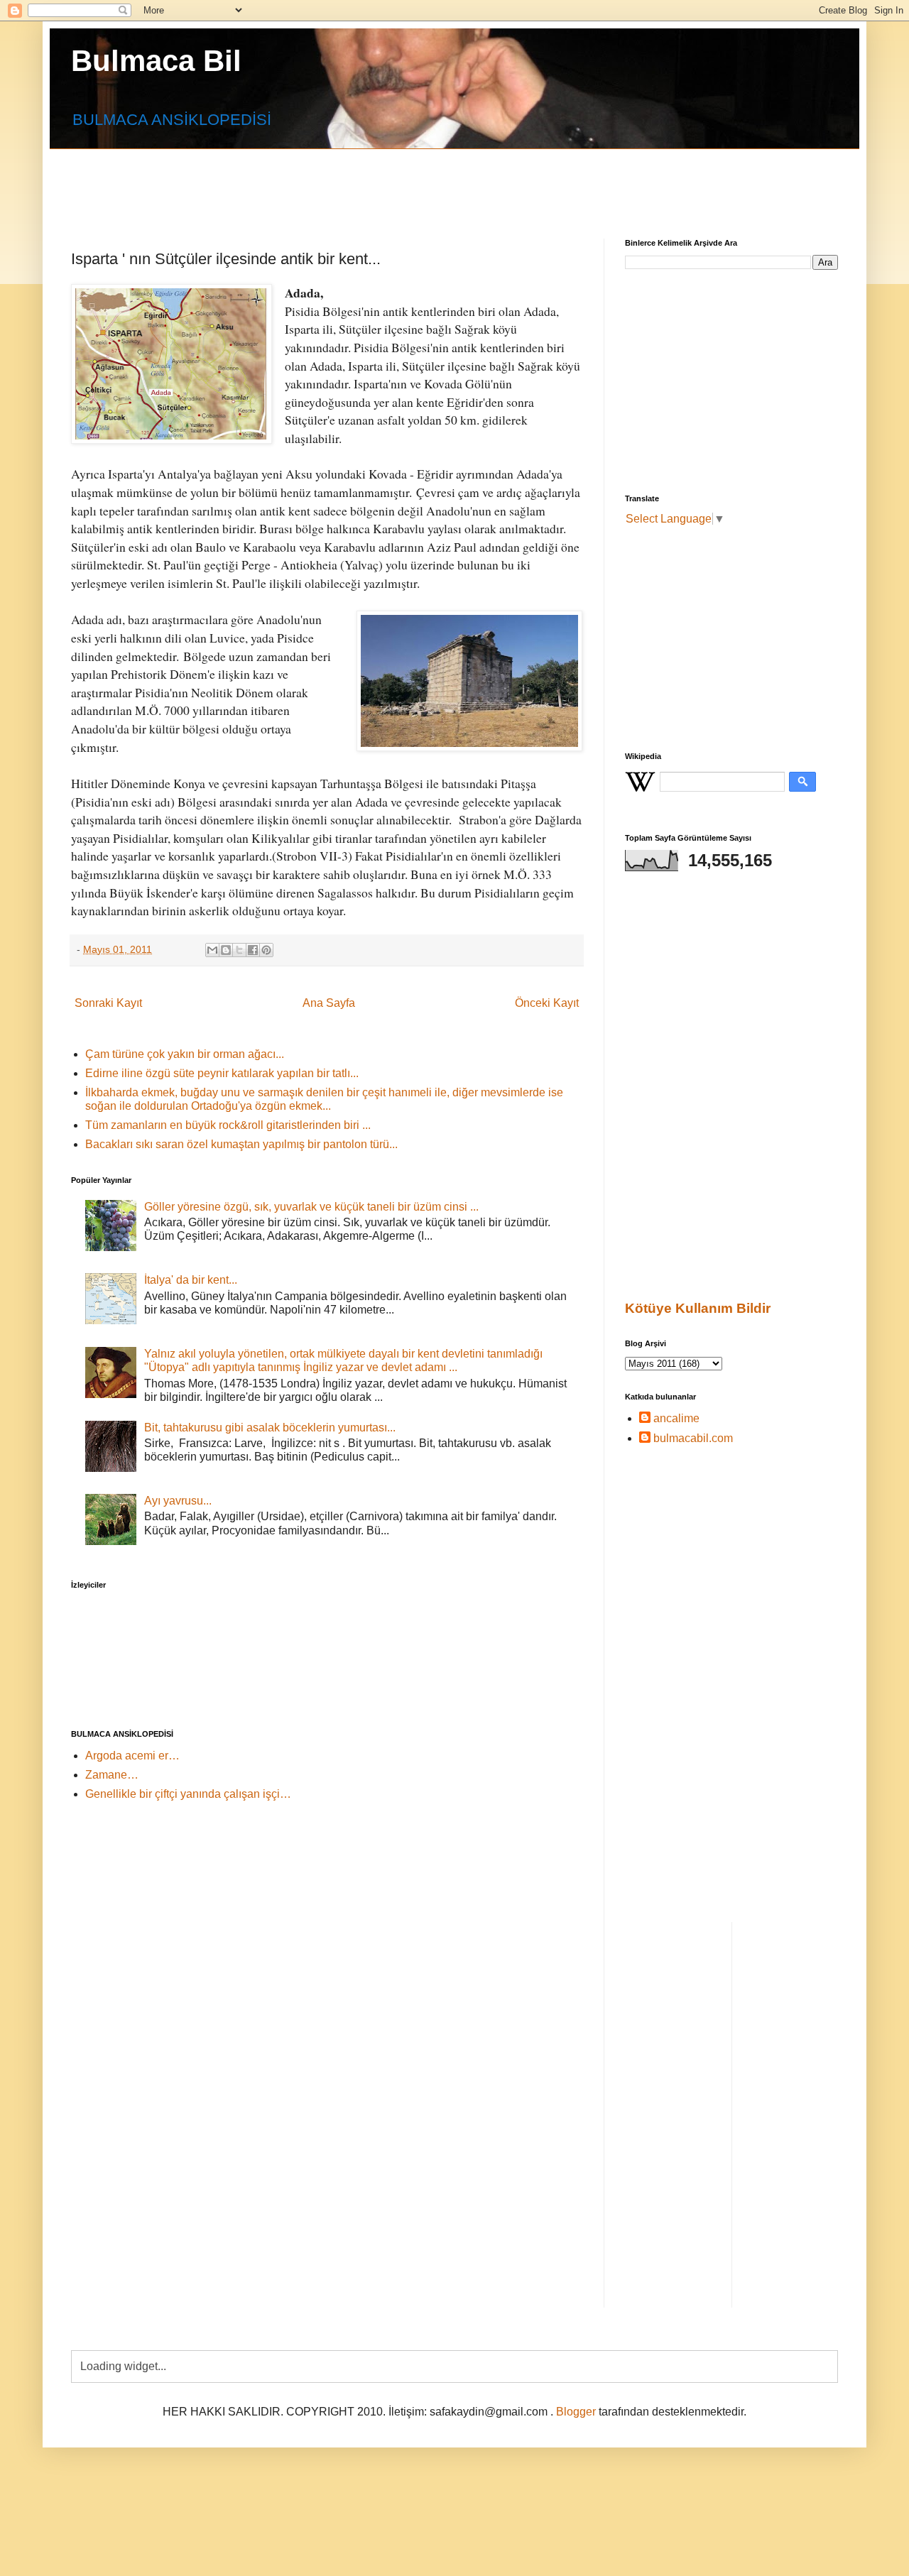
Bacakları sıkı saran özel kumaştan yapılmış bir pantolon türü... (241, 1144)
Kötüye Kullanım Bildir (698, 1308)
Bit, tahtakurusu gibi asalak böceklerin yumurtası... (270, 1428)
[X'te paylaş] (239, 950)
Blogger (576, 2412)
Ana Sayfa (329, 1003)
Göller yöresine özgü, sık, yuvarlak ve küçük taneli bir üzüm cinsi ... (311, 1207)
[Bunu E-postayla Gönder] (212, 950)
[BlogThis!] (226, 950)
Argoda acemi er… (132, 1756)
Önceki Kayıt (547, 1003)
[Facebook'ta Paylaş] (253, 950)
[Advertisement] (415, 181)
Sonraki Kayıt (108, 1003)
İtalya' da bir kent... (191, 1280)
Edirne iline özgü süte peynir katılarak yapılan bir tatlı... (222, 1073)
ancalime (676, 1418)
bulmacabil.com (693, 1438)
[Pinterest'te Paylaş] (266, 950)
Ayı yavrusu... (178, 1501)
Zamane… (112, 1775)
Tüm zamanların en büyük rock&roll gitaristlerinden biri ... (228, 1125)
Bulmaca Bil (156, 61)
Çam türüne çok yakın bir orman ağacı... (185, 1054)
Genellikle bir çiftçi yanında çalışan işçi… (188, 1794)
